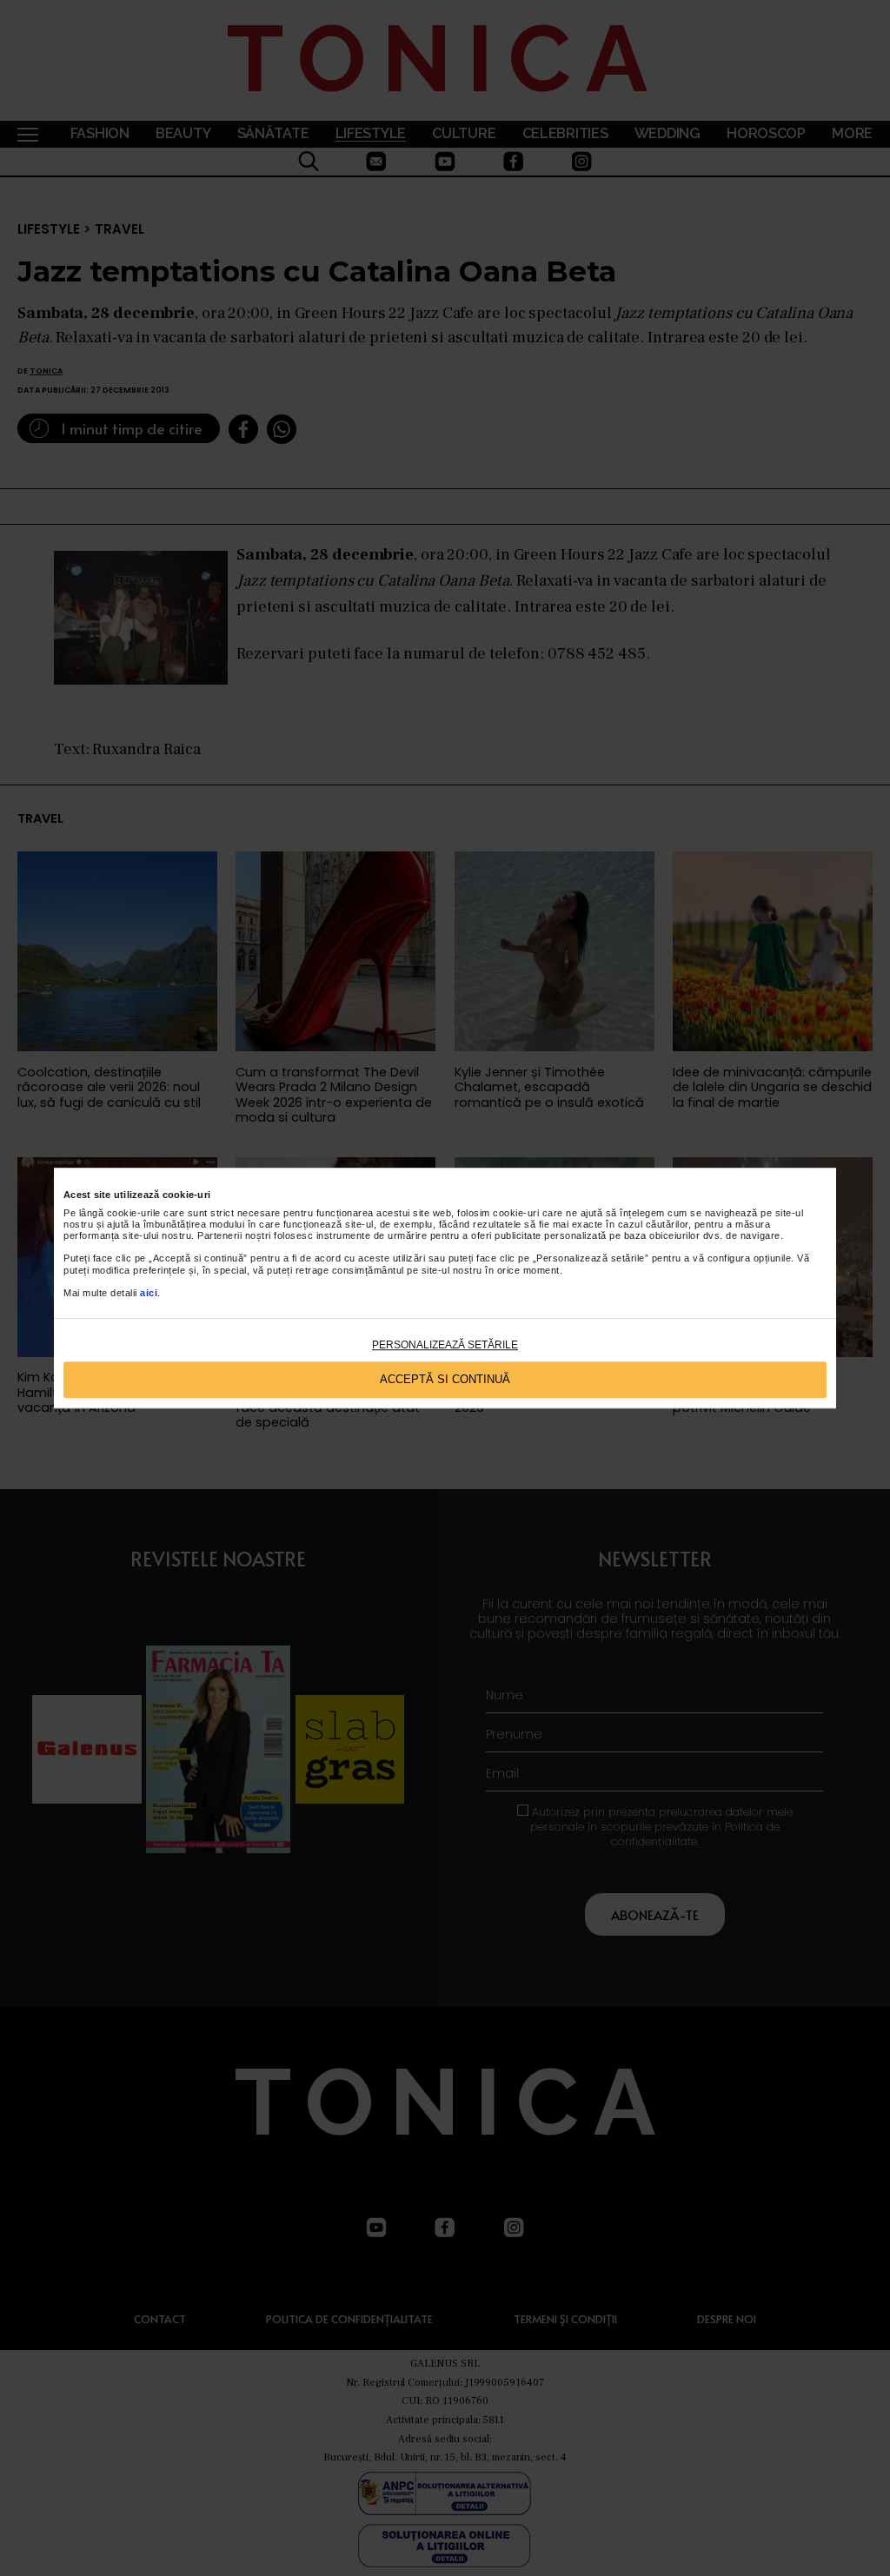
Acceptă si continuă (445, 1380)
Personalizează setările (445, 1345)
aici (149, 1293)
